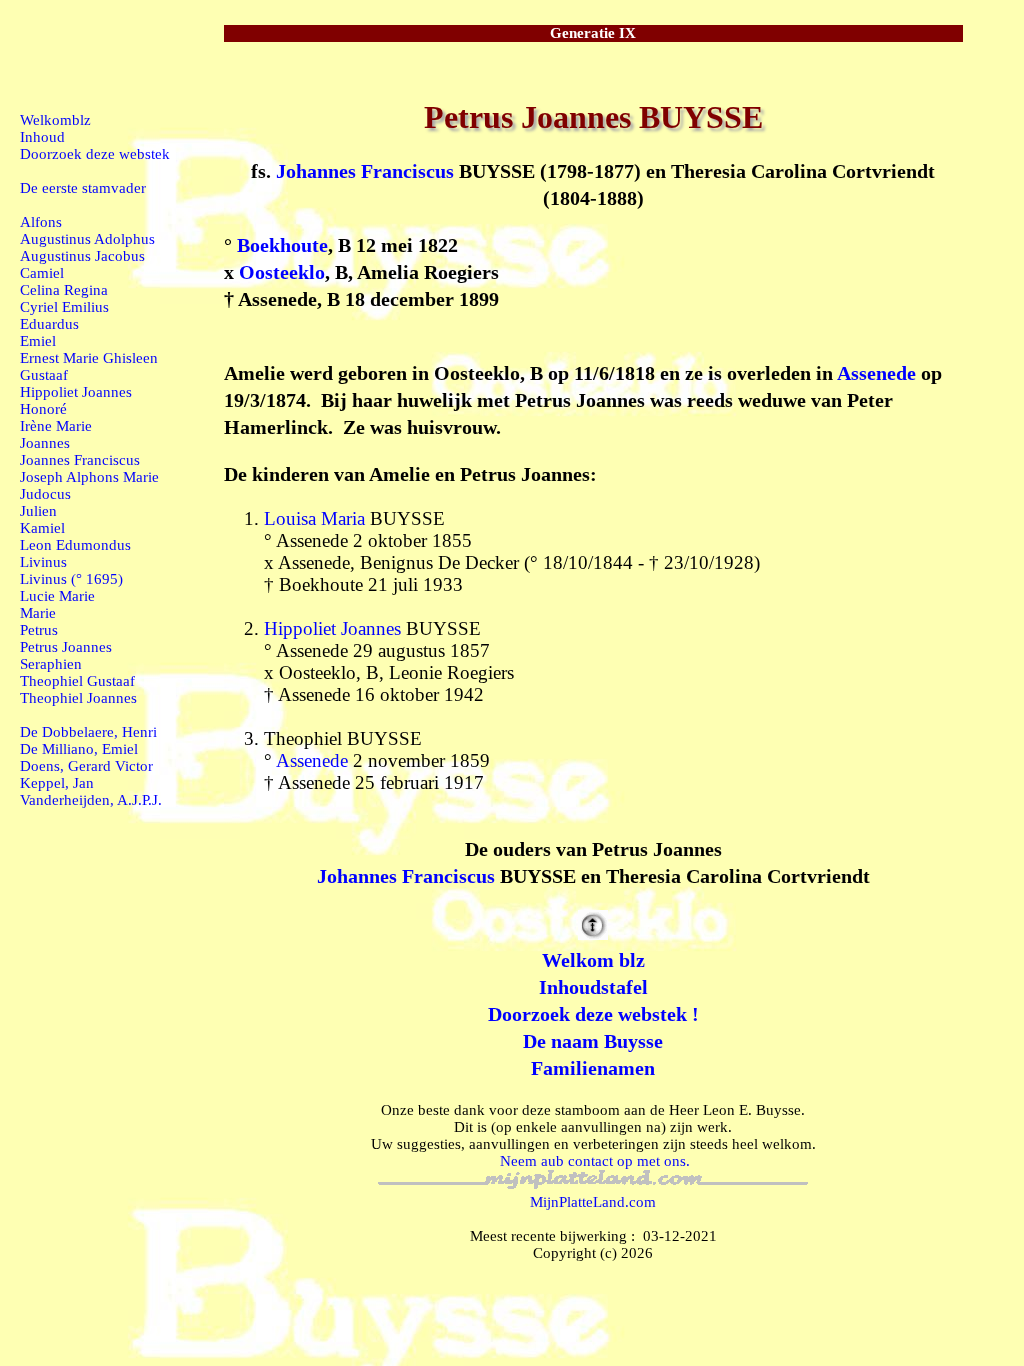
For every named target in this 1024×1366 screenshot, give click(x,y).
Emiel (38, 341)
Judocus (45, 494)
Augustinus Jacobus (82, 256)
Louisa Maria (314, 518)
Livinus (43, 562)
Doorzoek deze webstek (95, 154)
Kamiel (42, 528)
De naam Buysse (593, 1041)
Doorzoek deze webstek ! (593, 1014)
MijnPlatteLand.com (593, 1202)
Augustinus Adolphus (87, 239)
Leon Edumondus (75, 545)
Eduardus (49, 324)
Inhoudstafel (593, 987)
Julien (38, 511)
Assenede (876, 373)
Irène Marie (56, 426)
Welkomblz (55, 120)
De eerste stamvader (83, 188)
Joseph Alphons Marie (89, 477)
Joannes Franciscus (80, 460)
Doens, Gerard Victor (86, 766)
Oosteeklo (282, 272)
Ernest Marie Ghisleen (89, 358)
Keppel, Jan (57, 783)
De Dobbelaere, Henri (88, 732)
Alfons (41, 222)
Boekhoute (282, 245)
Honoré (43, 409)
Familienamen (593, 1068)
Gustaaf (44, 375)
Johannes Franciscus (365, 171)
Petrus (39, 630)
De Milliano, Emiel (79, 749)
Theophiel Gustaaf (77, 681)
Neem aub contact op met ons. (595, 1161)
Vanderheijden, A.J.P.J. (91, 800)
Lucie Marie (57, 596)
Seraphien (51, 664)
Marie (38, 613)
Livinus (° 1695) (71, 579)
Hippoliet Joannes (332, 628)
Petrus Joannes (66, 647)
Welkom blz (593, 960)
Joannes (45, 443)
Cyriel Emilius (64, 307)
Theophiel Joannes (78, 698)
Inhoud (42, 137)
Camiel (42, 273)
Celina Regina (64, 290)
